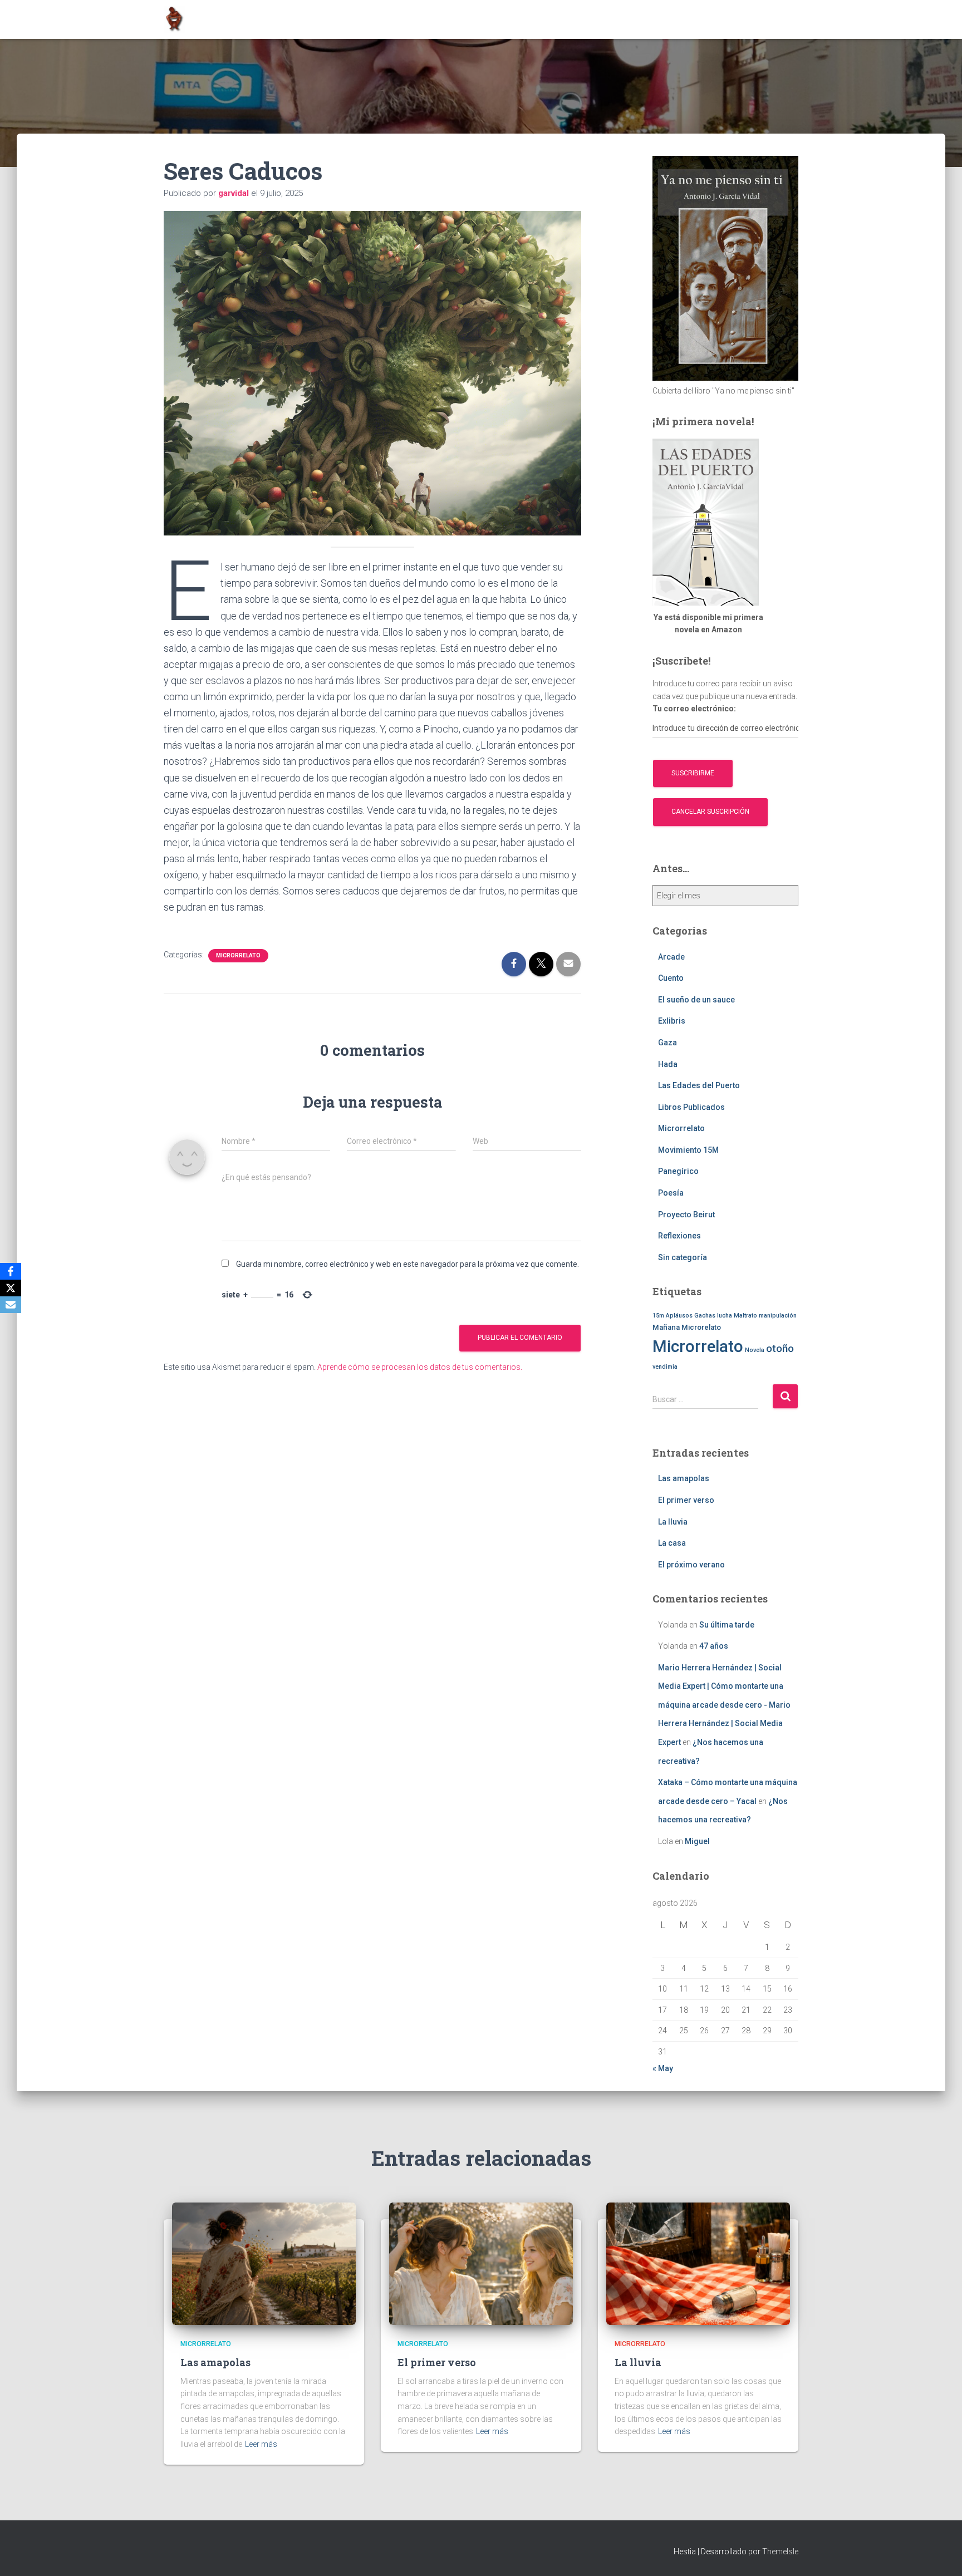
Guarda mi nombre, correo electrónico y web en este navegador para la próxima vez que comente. (408, 1264)
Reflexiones (679, 1236)
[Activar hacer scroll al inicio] (940, 2554)
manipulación (778, 1316)
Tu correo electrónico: (694, 709)
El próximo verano (691, 1565)
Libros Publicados (691, 1107)
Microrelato (701, 1327)
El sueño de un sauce (696, 1000)
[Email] (11, 1305)
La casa (672, 1543)
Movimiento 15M (688, 1150)
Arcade (671, 957)
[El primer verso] (481, 2263)
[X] (11, 1288)
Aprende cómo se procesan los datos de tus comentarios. (420, 1367)
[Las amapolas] (264, 2263)
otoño (780, 1349)
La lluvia (673, 1522)
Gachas (705, 1316)
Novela (755, 1350)
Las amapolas (684, 1478)
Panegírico (678, 1171)
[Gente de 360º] (174, 19)
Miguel (697, 1841)
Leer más (261, 2444)
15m (658, 1316)
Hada (668, 1064)
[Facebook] (11, 1271)
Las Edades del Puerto (699, 1085)
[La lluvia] (698, 2263)
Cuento (671, 978)
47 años (714, 1646)
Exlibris (672, 1021)
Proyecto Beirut (686, 1215)
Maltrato (745, 1316)
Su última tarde (727, 1625)
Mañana (666, 1327)
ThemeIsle (780, 2552)
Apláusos (679, 1316)
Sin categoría (683, 1257)
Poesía (671, 1193)
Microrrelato (238, 955)
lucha (725, 1316)
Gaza (667, 1043)
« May (663, 2068)
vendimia (665, 1367)
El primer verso (686, 1500)
